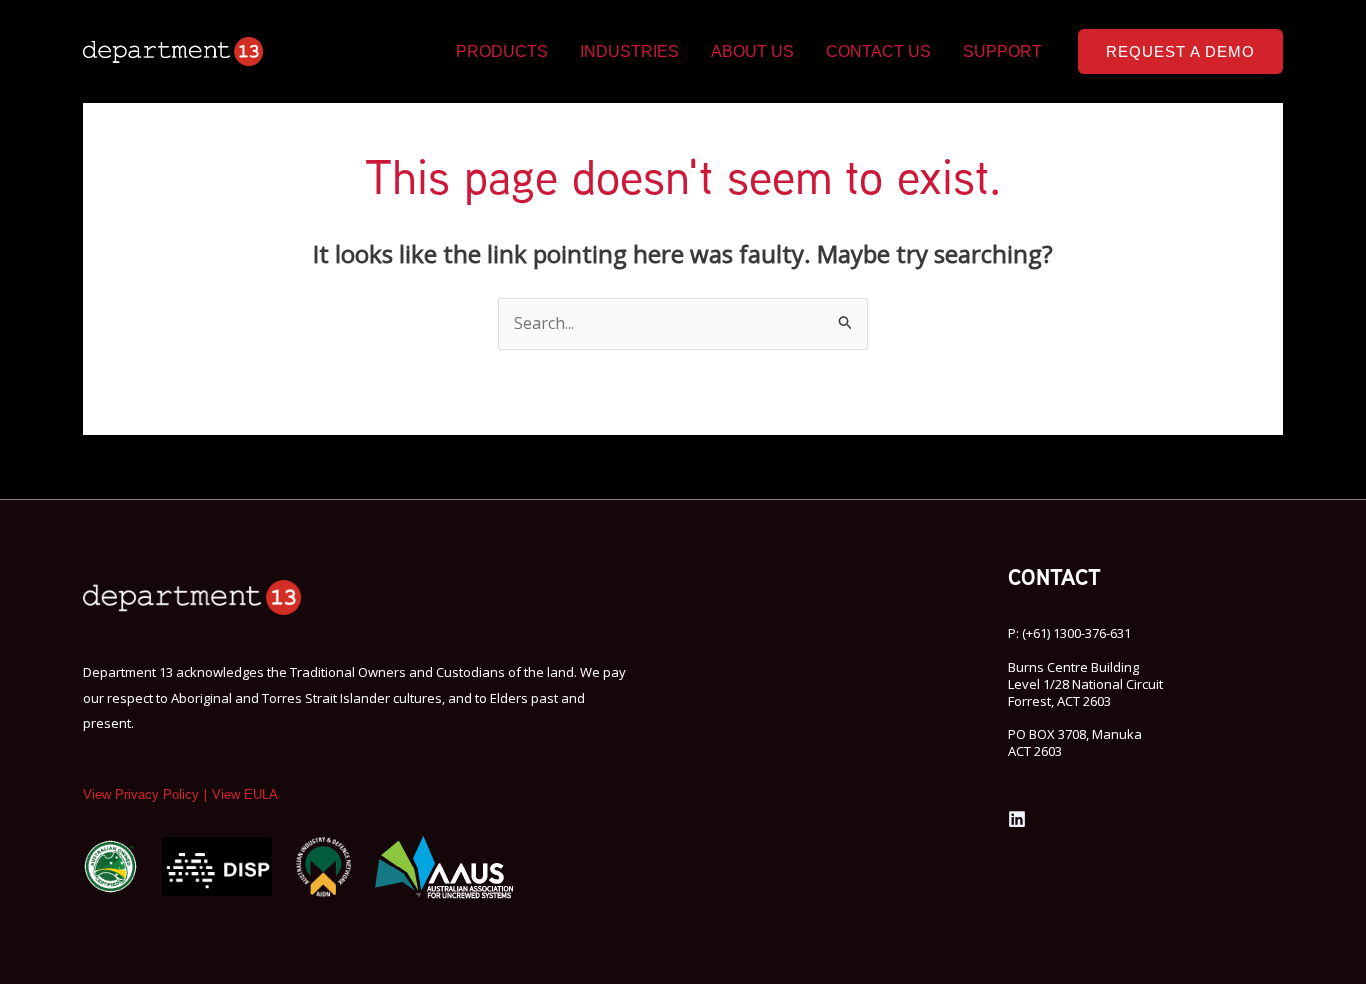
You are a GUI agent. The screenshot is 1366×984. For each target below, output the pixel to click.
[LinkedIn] (1017, 819)
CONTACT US (878, 51)
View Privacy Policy (141, 794)
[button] (1180, 51)
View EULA (245, 794)
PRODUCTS (502, 51)
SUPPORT (1002, 51)
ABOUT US (752, 51)
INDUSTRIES (629, 51)
